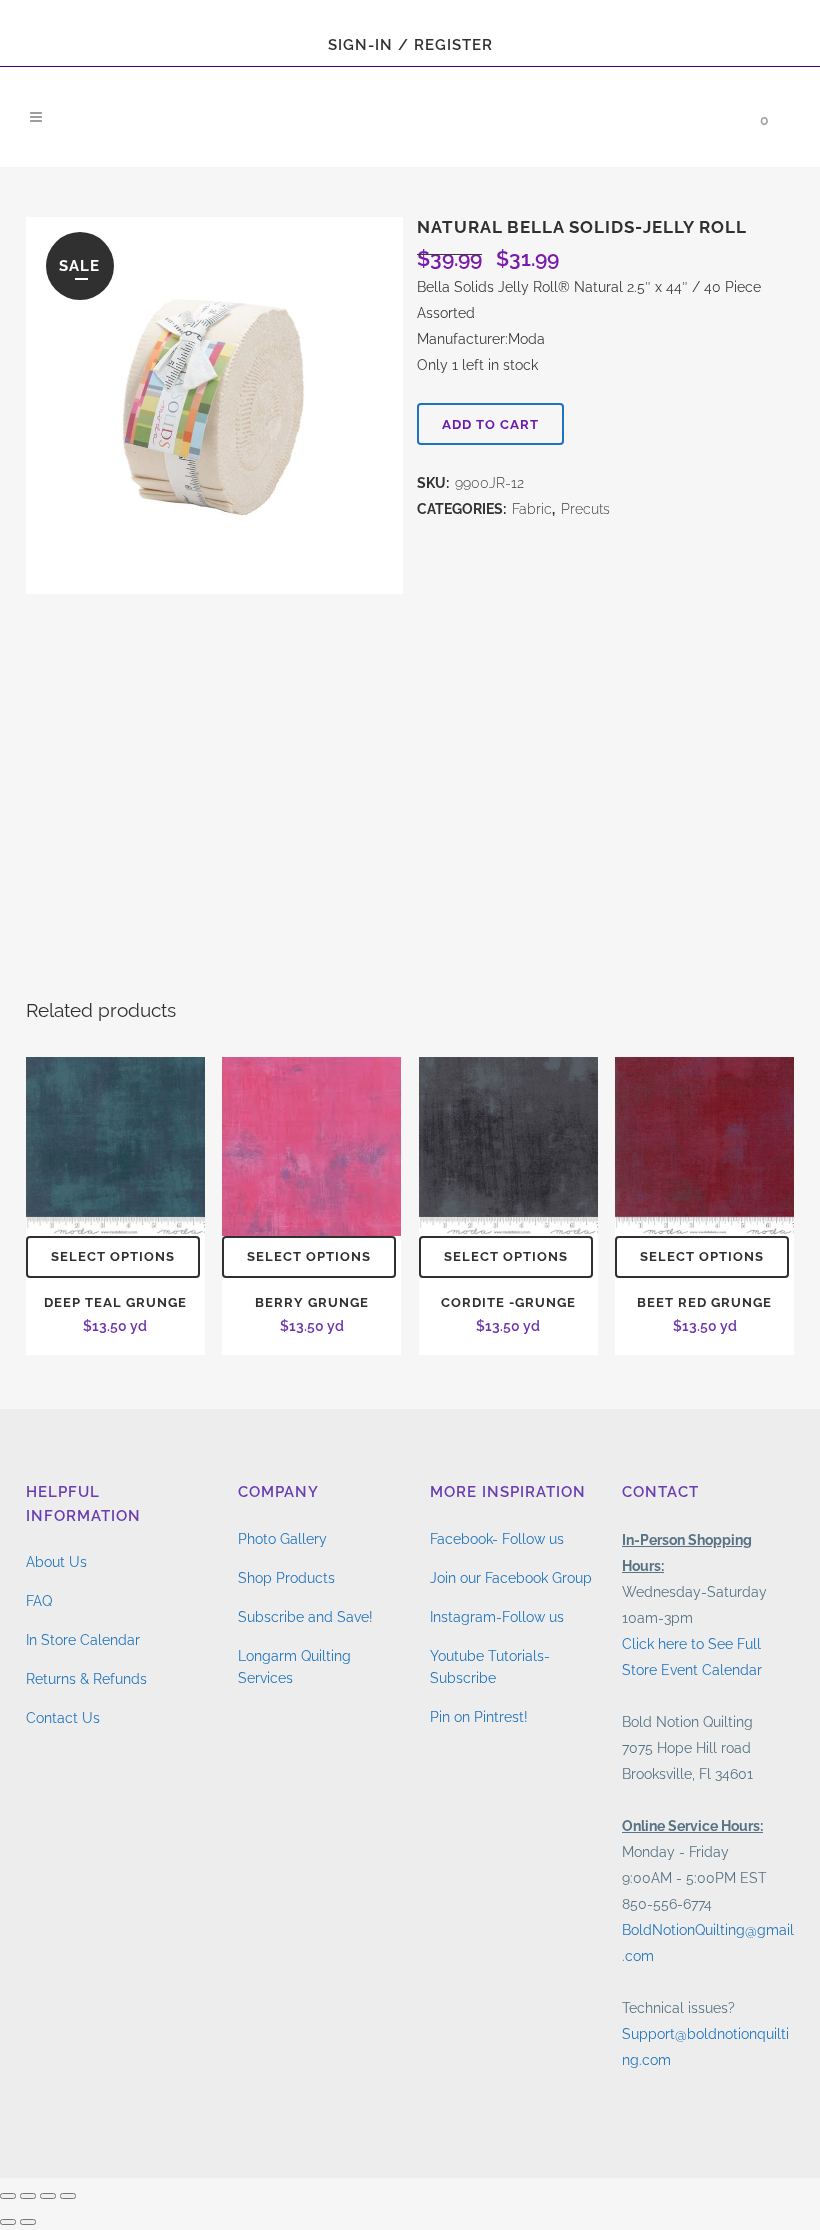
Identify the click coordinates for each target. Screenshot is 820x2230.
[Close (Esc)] (68, 2196)
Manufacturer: (462, 339)
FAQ (39, 1601)
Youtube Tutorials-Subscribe (490, 1667)
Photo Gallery (282, 1539)
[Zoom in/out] (8, 2196)
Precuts (585, 509)
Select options (113, 1256)
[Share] (48, 2196)
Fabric (532, 509)
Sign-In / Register (410, 45)
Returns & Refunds (86, 1679)
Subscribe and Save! (305, 1617)
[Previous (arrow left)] (8, 2222)
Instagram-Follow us (497, 1617)
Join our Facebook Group (511, 1578)
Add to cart (490, 424)
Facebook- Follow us (497, 1539)
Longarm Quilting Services (294, 1667)
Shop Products (286, 1578)
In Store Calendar (83, 1640)
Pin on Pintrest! (479, 1717)
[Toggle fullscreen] (28, 2196)
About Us (56, 1562)
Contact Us (63, 1718)
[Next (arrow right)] (28, 2222)
